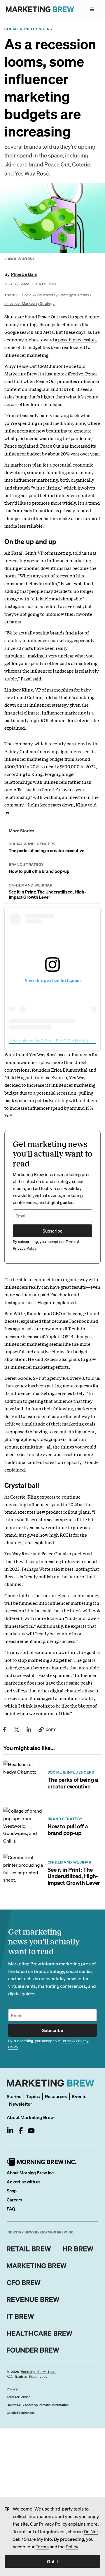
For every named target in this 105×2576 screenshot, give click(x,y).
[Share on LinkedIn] (29, 1730)
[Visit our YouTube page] (31, 2131)
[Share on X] (17, 1730)
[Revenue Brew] (33, 2300)
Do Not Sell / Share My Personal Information (38, 2405)
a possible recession (75, 339)
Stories (14, 2096)
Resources (56, 2096)
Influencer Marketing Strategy (29, 303)
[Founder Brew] (33, 2350)
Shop (12, 2191)
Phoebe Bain (24, 274)
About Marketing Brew (30, 2117)
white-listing (46, 487)
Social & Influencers (39, 295)
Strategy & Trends (74, 295)
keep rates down (57, 804)
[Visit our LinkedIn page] (10, 2131)
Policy (72, 2546)
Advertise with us (23, 2182)
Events (79, 2096)
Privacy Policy (53, 2524)
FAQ (11, 2209)
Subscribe (52, 1231)
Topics (33, 2096)
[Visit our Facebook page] (21, 2131)
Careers (14, 2200)
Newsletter (21, 2104)
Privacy (12, 2389)
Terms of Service (19, 2397)
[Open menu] (92, 9)
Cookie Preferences (21, 2413)
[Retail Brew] (29, 2249)
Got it (52, 2561)
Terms (42, 2546)
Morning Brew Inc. (38, 2372)
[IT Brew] (20, 2316)
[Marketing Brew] (37, 2266)
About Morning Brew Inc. (31, 2173)
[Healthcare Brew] (40, 2333)
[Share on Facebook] (4, 1730)
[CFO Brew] (24, 2283)
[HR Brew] (78, 2249)
